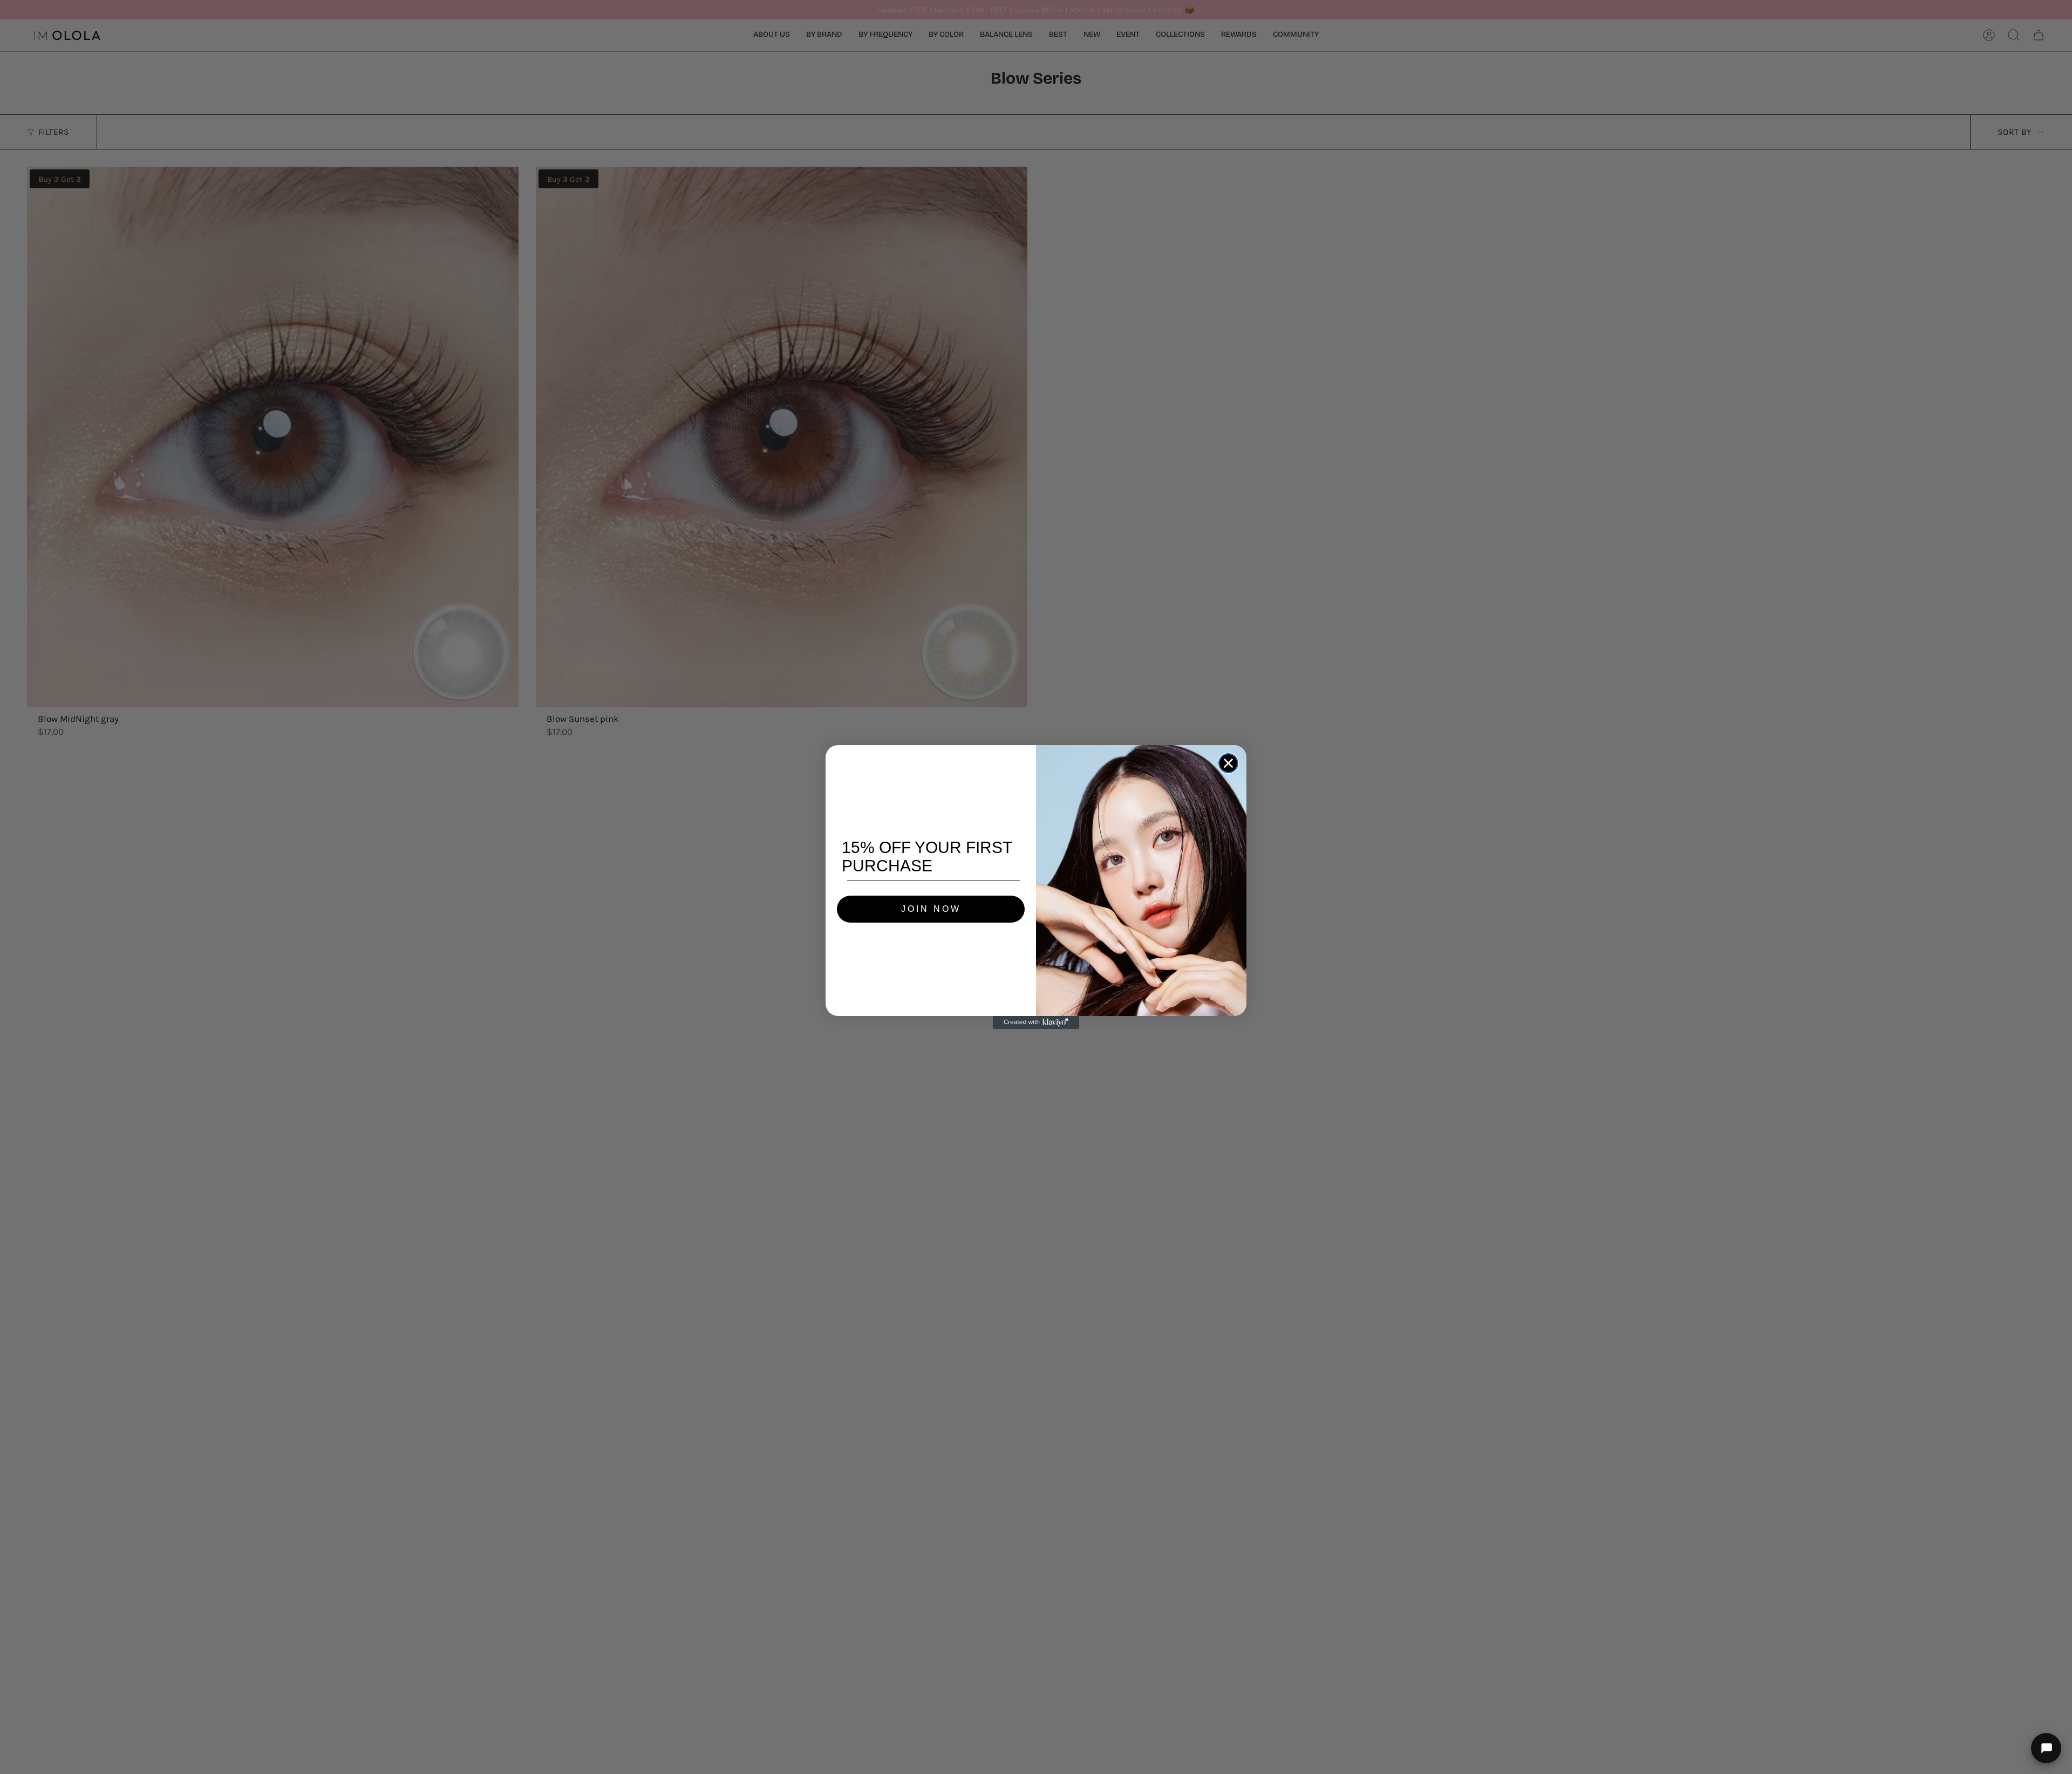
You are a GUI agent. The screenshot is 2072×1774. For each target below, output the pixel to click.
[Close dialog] (1228, 763)
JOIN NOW (931, 909)
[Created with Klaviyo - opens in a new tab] (1036, 1022)
